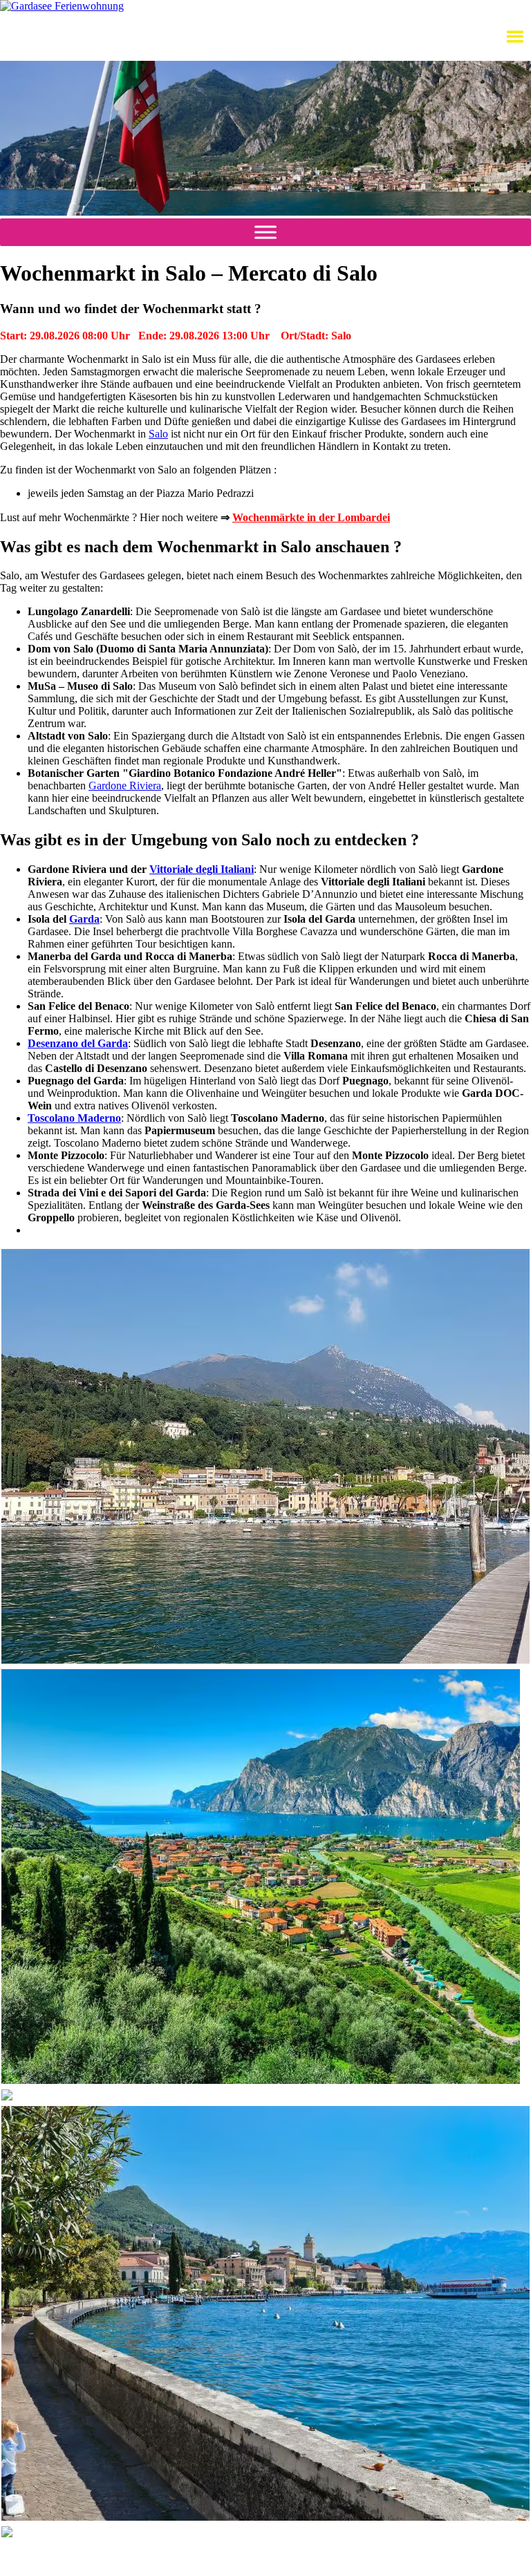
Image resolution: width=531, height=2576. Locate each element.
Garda (84, 919)
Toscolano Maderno (74, 1118)
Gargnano (43, 2553)
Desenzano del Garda (78, 1043)
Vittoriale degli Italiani (202, 869)
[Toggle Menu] (265, 232)
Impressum (291, 2558)
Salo (158, 434)
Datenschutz (234, 2558)
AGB (188, 2558)
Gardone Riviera (125, 786)
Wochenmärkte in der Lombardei (311, 517)
